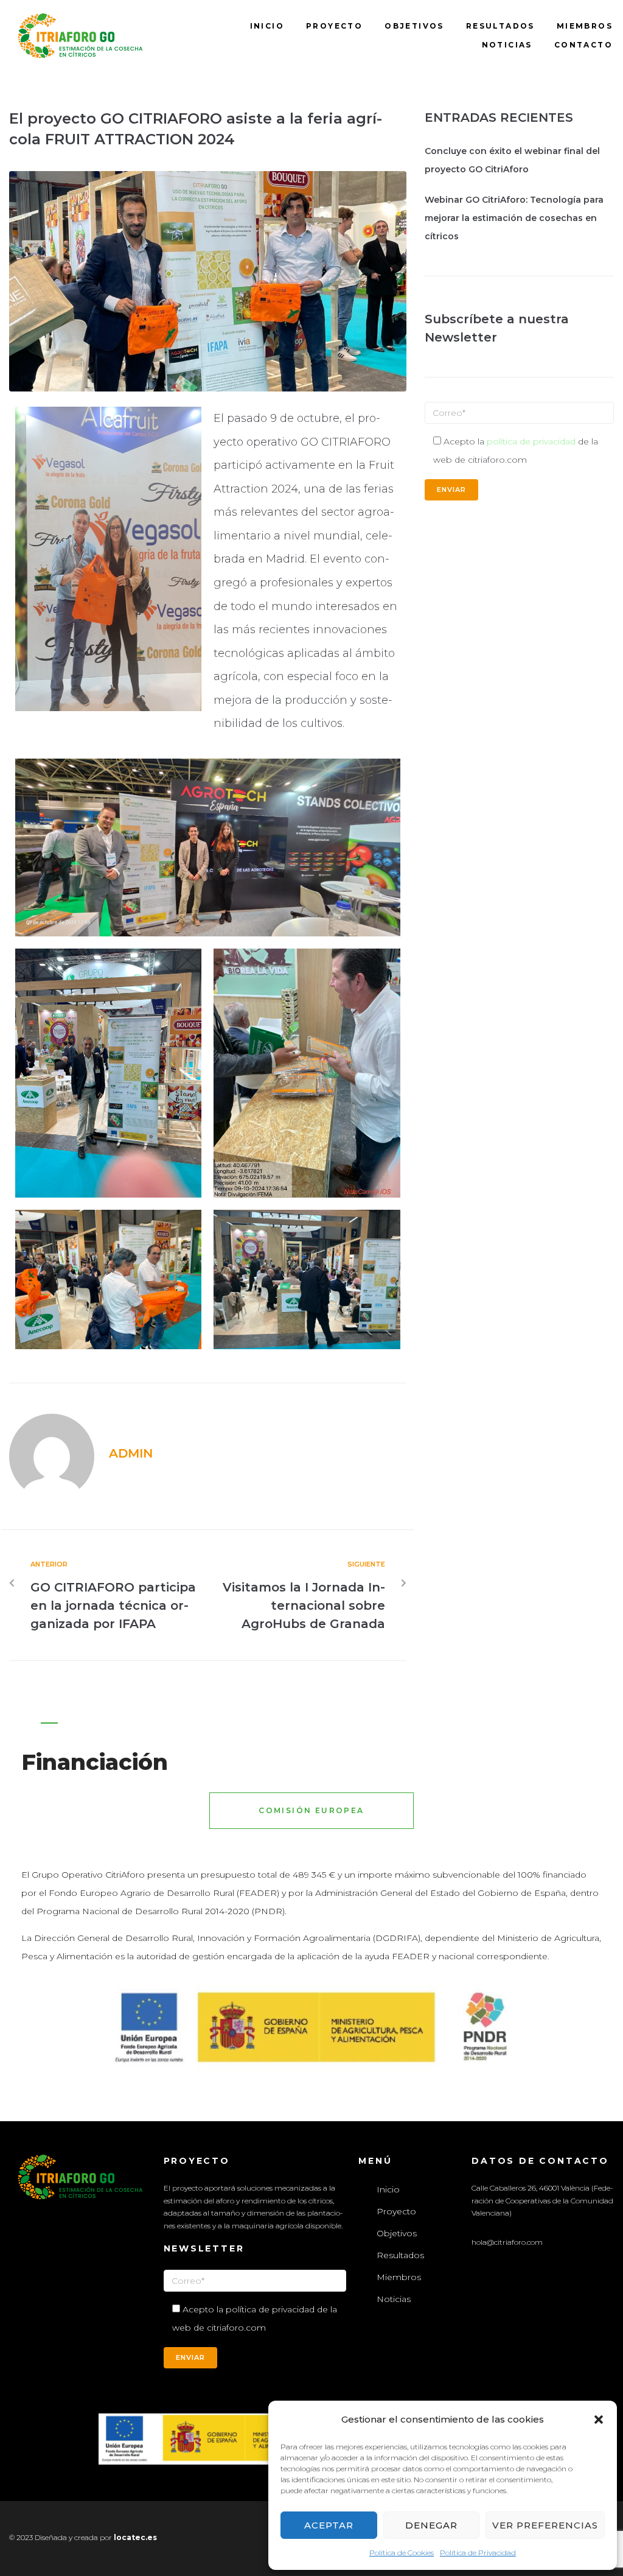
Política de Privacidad (478, 2553)
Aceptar (329, 2525)
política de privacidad (531, 441)
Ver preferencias (545, 2525)
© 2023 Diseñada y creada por (61, 2537)
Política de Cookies (402, 2553)
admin (131, 1453)
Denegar (431, 2525)
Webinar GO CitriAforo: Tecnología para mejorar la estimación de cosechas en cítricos (514, 218)
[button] (599, 2420)
